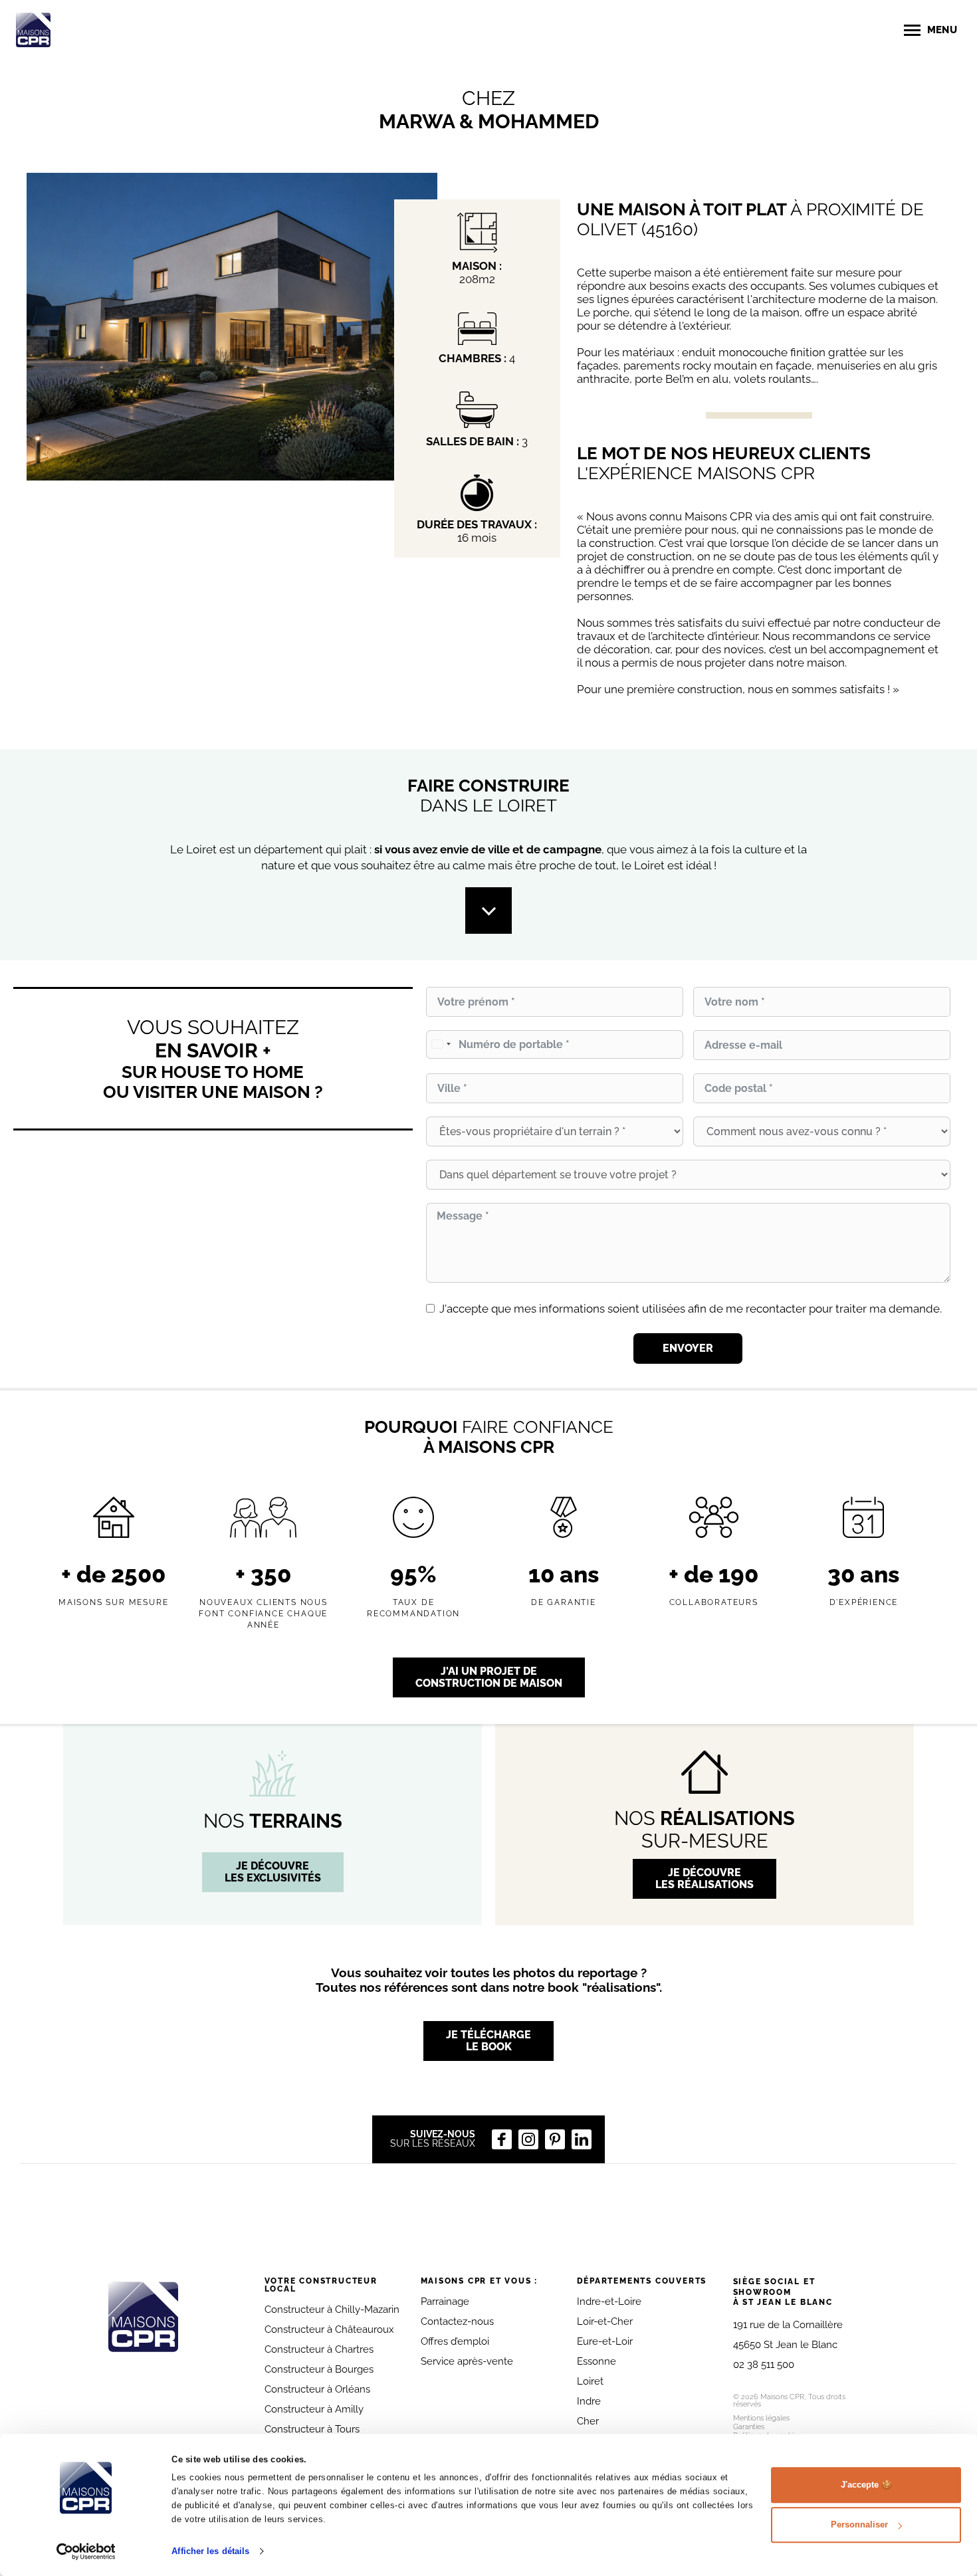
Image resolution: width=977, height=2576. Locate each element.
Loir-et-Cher (605, 2321)
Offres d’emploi (455, 2341)
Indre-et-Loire (609, 2302)
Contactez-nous (457, 2321)
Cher (588, 2421)
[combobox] (441, 1044)
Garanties (749, 2427)
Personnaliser (859, 2524)
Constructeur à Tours (312, 2429)
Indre (589, 2401)
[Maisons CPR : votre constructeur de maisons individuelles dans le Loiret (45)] (143, 2317)
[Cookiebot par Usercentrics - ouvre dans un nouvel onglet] (86, 2551)
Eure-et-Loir (605, 2341)
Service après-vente (467, 2361)
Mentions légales (761, 2418)
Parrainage (445, 2302)
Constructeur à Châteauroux (329, 2329)
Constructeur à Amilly (314, 2409)
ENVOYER (688, 1348)
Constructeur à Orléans (317, 2389)
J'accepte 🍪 (866, 2485)
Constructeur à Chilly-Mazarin (332, 2309)
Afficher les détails (210, 2551)
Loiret (590, 2381)
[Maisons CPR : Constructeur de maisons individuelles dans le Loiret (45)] (33, 30)
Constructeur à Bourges (319, 2369)
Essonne (597, 2361)
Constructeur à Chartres (319, 2349)
